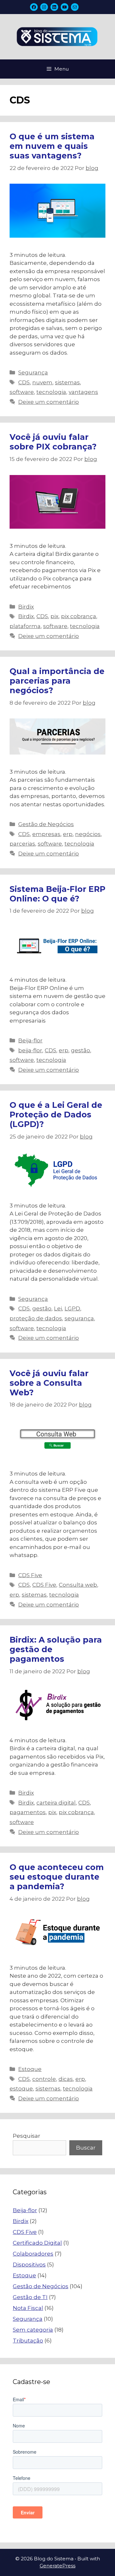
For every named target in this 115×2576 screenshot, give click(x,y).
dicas (66, 2079)
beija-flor (30, 1050)
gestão (80, 1050)
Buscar (86, 2148)
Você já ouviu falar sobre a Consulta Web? (49, 1383)
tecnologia (51, 392)
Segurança (33, 372)
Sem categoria (33, 2330)
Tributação (28, 2341)
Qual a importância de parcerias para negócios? (57, 681)
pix (54, 616)
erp (68, 834)
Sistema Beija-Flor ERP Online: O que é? (57, 894)
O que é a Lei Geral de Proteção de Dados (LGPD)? (56, 1115)
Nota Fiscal (28, 2308)
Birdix (26, 607)
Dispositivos (29, 2265)
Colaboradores (33, 2254)
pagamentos (28, 1812)
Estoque (30, 2069)
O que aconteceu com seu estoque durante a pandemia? (57, 1877)
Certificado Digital (37, 2243)
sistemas (67, 382)
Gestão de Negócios (46, 824)
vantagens (83, 392)
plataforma (25, 626)
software (22, 392)
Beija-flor (30, 1040)
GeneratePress (57, 2566)
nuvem (42, 382)
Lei (58, 1308)
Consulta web (78, 1585)
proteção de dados (36, 1318)
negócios (88, 834)
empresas (46, 834)
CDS (24, 382)
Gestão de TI (30, 2297)
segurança (79, 1318)
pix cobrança (79, 616)
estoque (21, 2089)
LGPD (72, 1308)
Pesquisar (27, 2136)
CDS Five (30, 1575)
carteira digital (56, 1803)
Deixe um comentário (49, 402)
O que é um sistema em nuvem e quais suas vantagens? (52, 146)
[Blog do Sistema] (57, 36)
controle (44, 2079)
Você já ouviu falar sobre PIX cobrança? (53, 442)
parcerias (22, 844)
